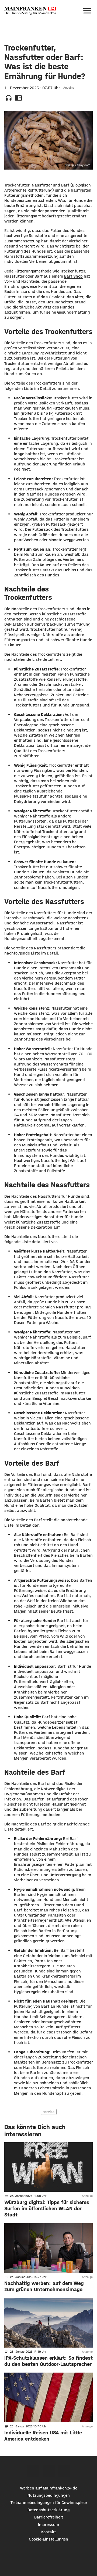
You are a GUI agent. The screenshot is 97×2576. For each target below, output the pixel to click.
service (49, 2112)
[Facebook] (33, 2471)
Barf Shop (73, 276)
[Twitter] (49, 2471)
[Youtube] (64, 2471)
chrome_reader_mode (18, 98)
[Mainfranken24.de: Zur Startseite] (30, 11)
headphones (9, 98)
